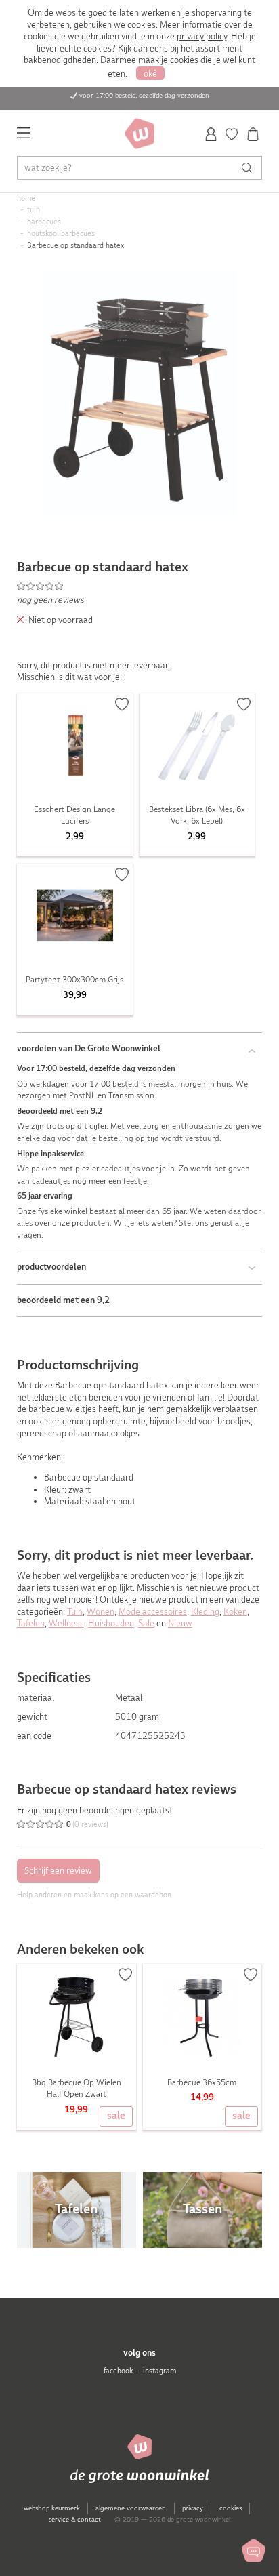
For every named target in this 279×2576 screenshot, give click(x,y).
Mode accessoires (153, 1612)
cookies (231, 2508)
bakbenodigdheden (60, 60)
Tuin (75, 1612)
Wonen (101, 1612)
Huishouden (111, 1623)
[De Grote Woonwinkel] (139, 134)
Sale (146, 1623)
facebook (118, 2371)
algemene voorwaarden (131, 2508)
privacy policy (202, 36)
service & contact (75, 2519)
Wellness (66, 1623)
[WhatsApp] (254, 2551)
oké (150, 74)
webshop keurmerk (52, 2508)
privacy (193, 2508)
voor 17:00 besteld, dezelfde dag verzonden (144, 95)
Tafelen (31, 1623)
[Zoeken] (250, 168)
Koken (235, 1612)
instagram (159, 2371)
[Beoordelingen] (140, 586)
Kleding (205, 1612)
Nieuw (180, 1623)
